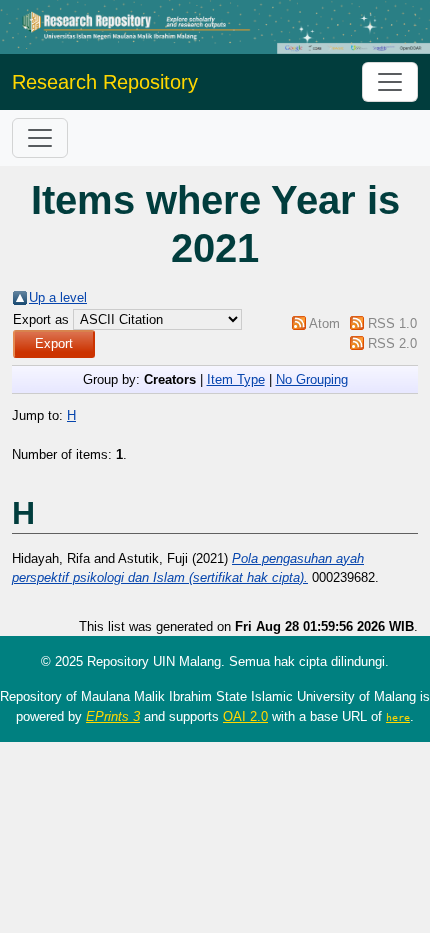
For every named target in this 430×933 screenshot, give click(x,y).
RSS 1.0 (392, 323)
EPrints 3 (113, 716)
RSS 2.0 (392, 343)
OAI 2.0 (245, 716)
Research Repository (105, 82)
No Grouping (312, 379)
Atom (324, 323)
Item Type (236, 379)
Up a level (58, 297)
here (398, 717)
